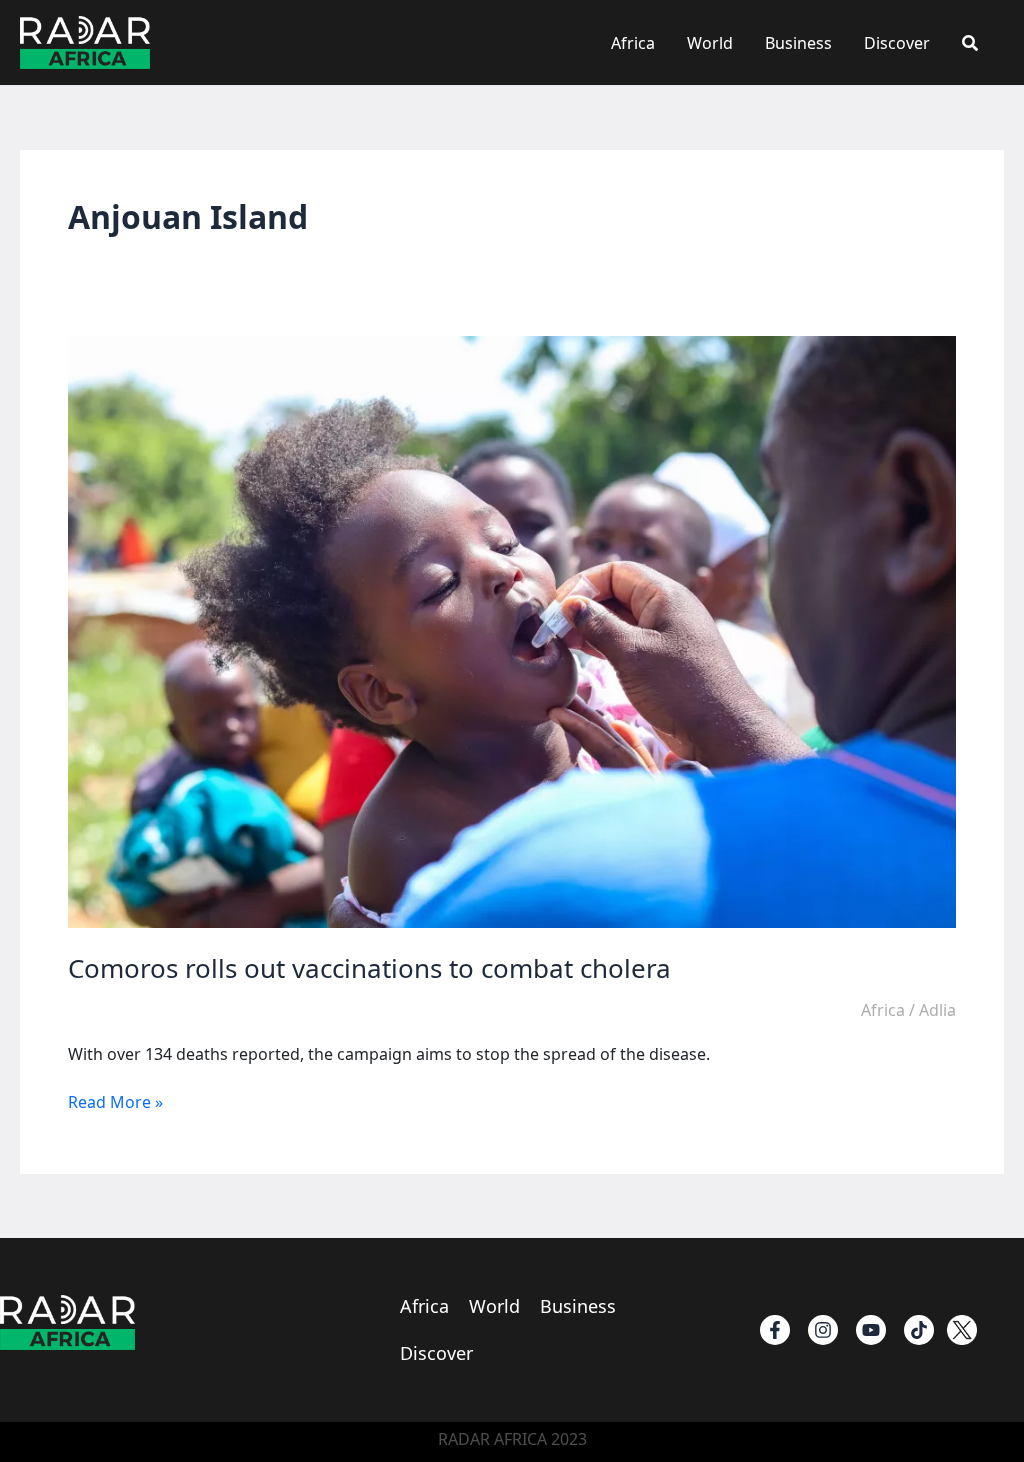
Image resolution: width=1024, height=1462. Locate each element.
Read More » (115, 1102)
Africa (633, 43)
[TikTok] (919, 1330)
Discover (897, 43)
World (710, 43)
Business (798, 43)
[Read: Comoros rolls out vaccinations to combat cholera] (512, 631)
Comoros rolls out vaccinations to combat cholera (369, 968)
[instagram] (823, 1330)
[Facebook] (775, 1330)
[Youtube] (871, 1330)
